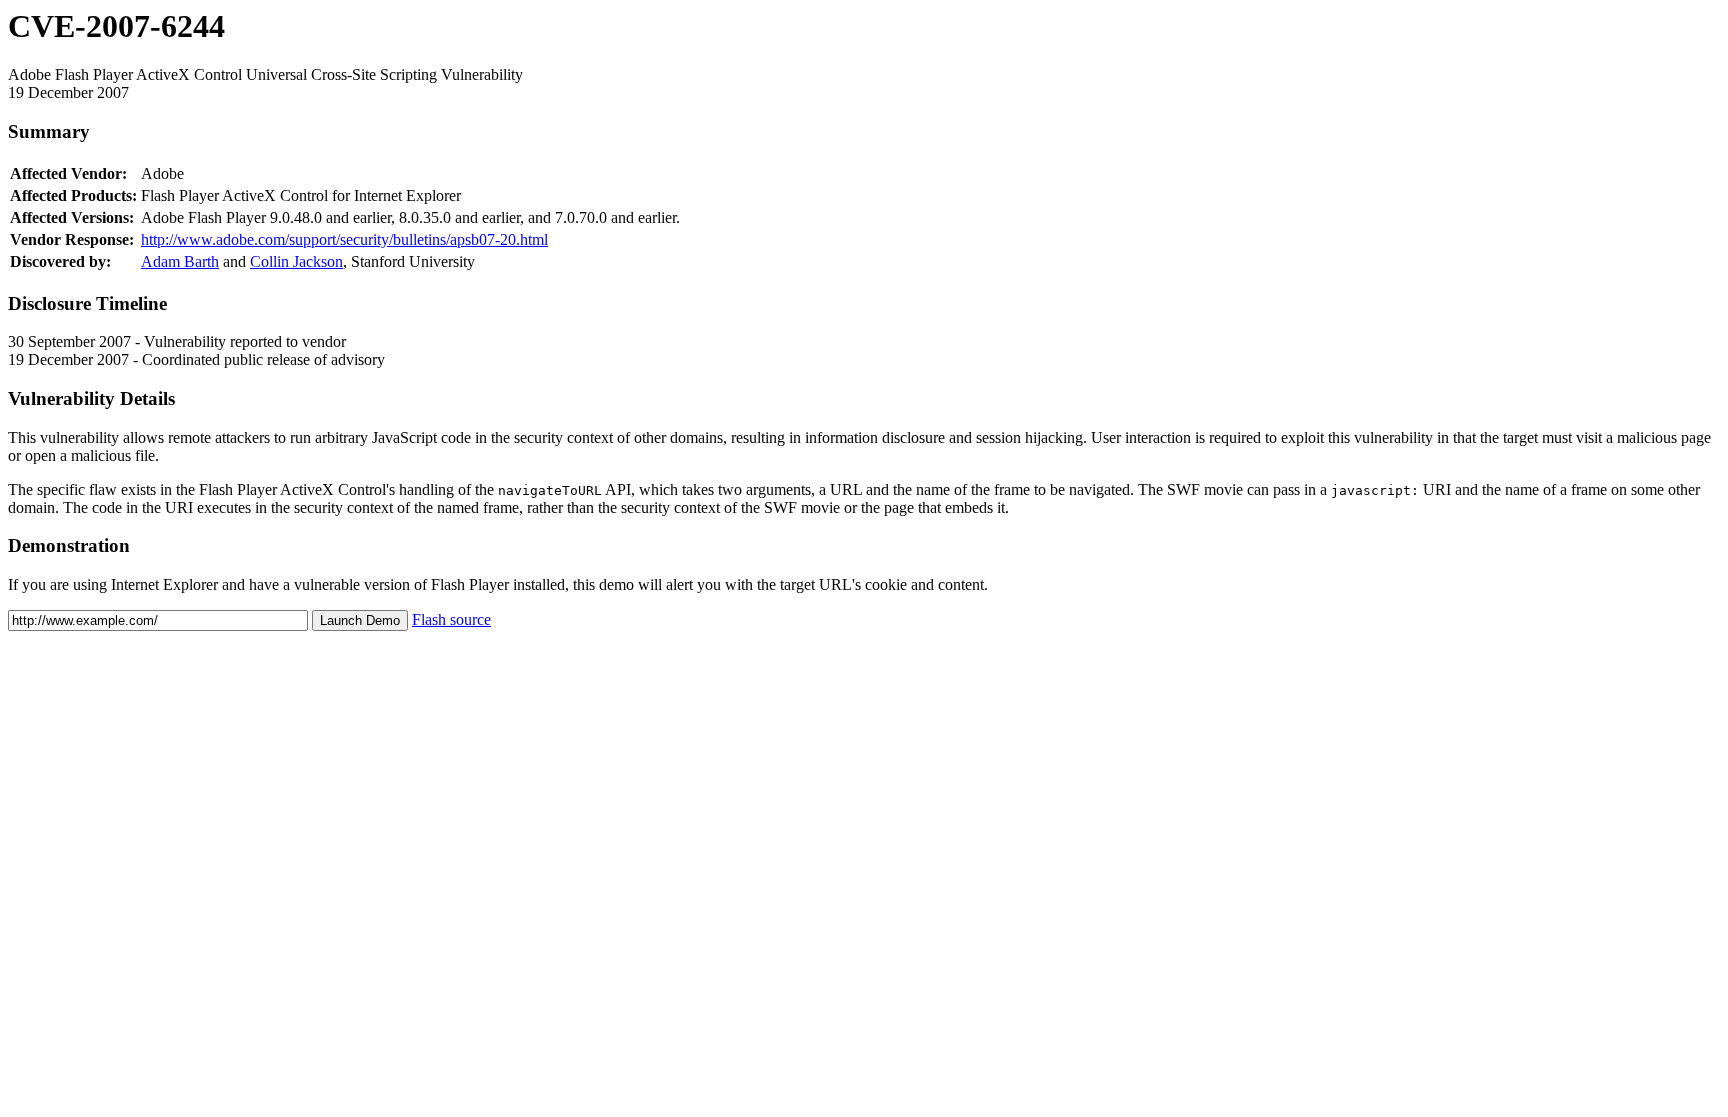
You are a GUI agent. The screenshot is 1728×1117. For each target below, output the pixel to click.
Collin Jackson (296, 261)
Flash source (451, 619)
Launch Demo (360, 620)
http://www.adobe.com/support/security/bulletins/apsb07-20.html (344, 239)
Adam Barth (180, 261)
